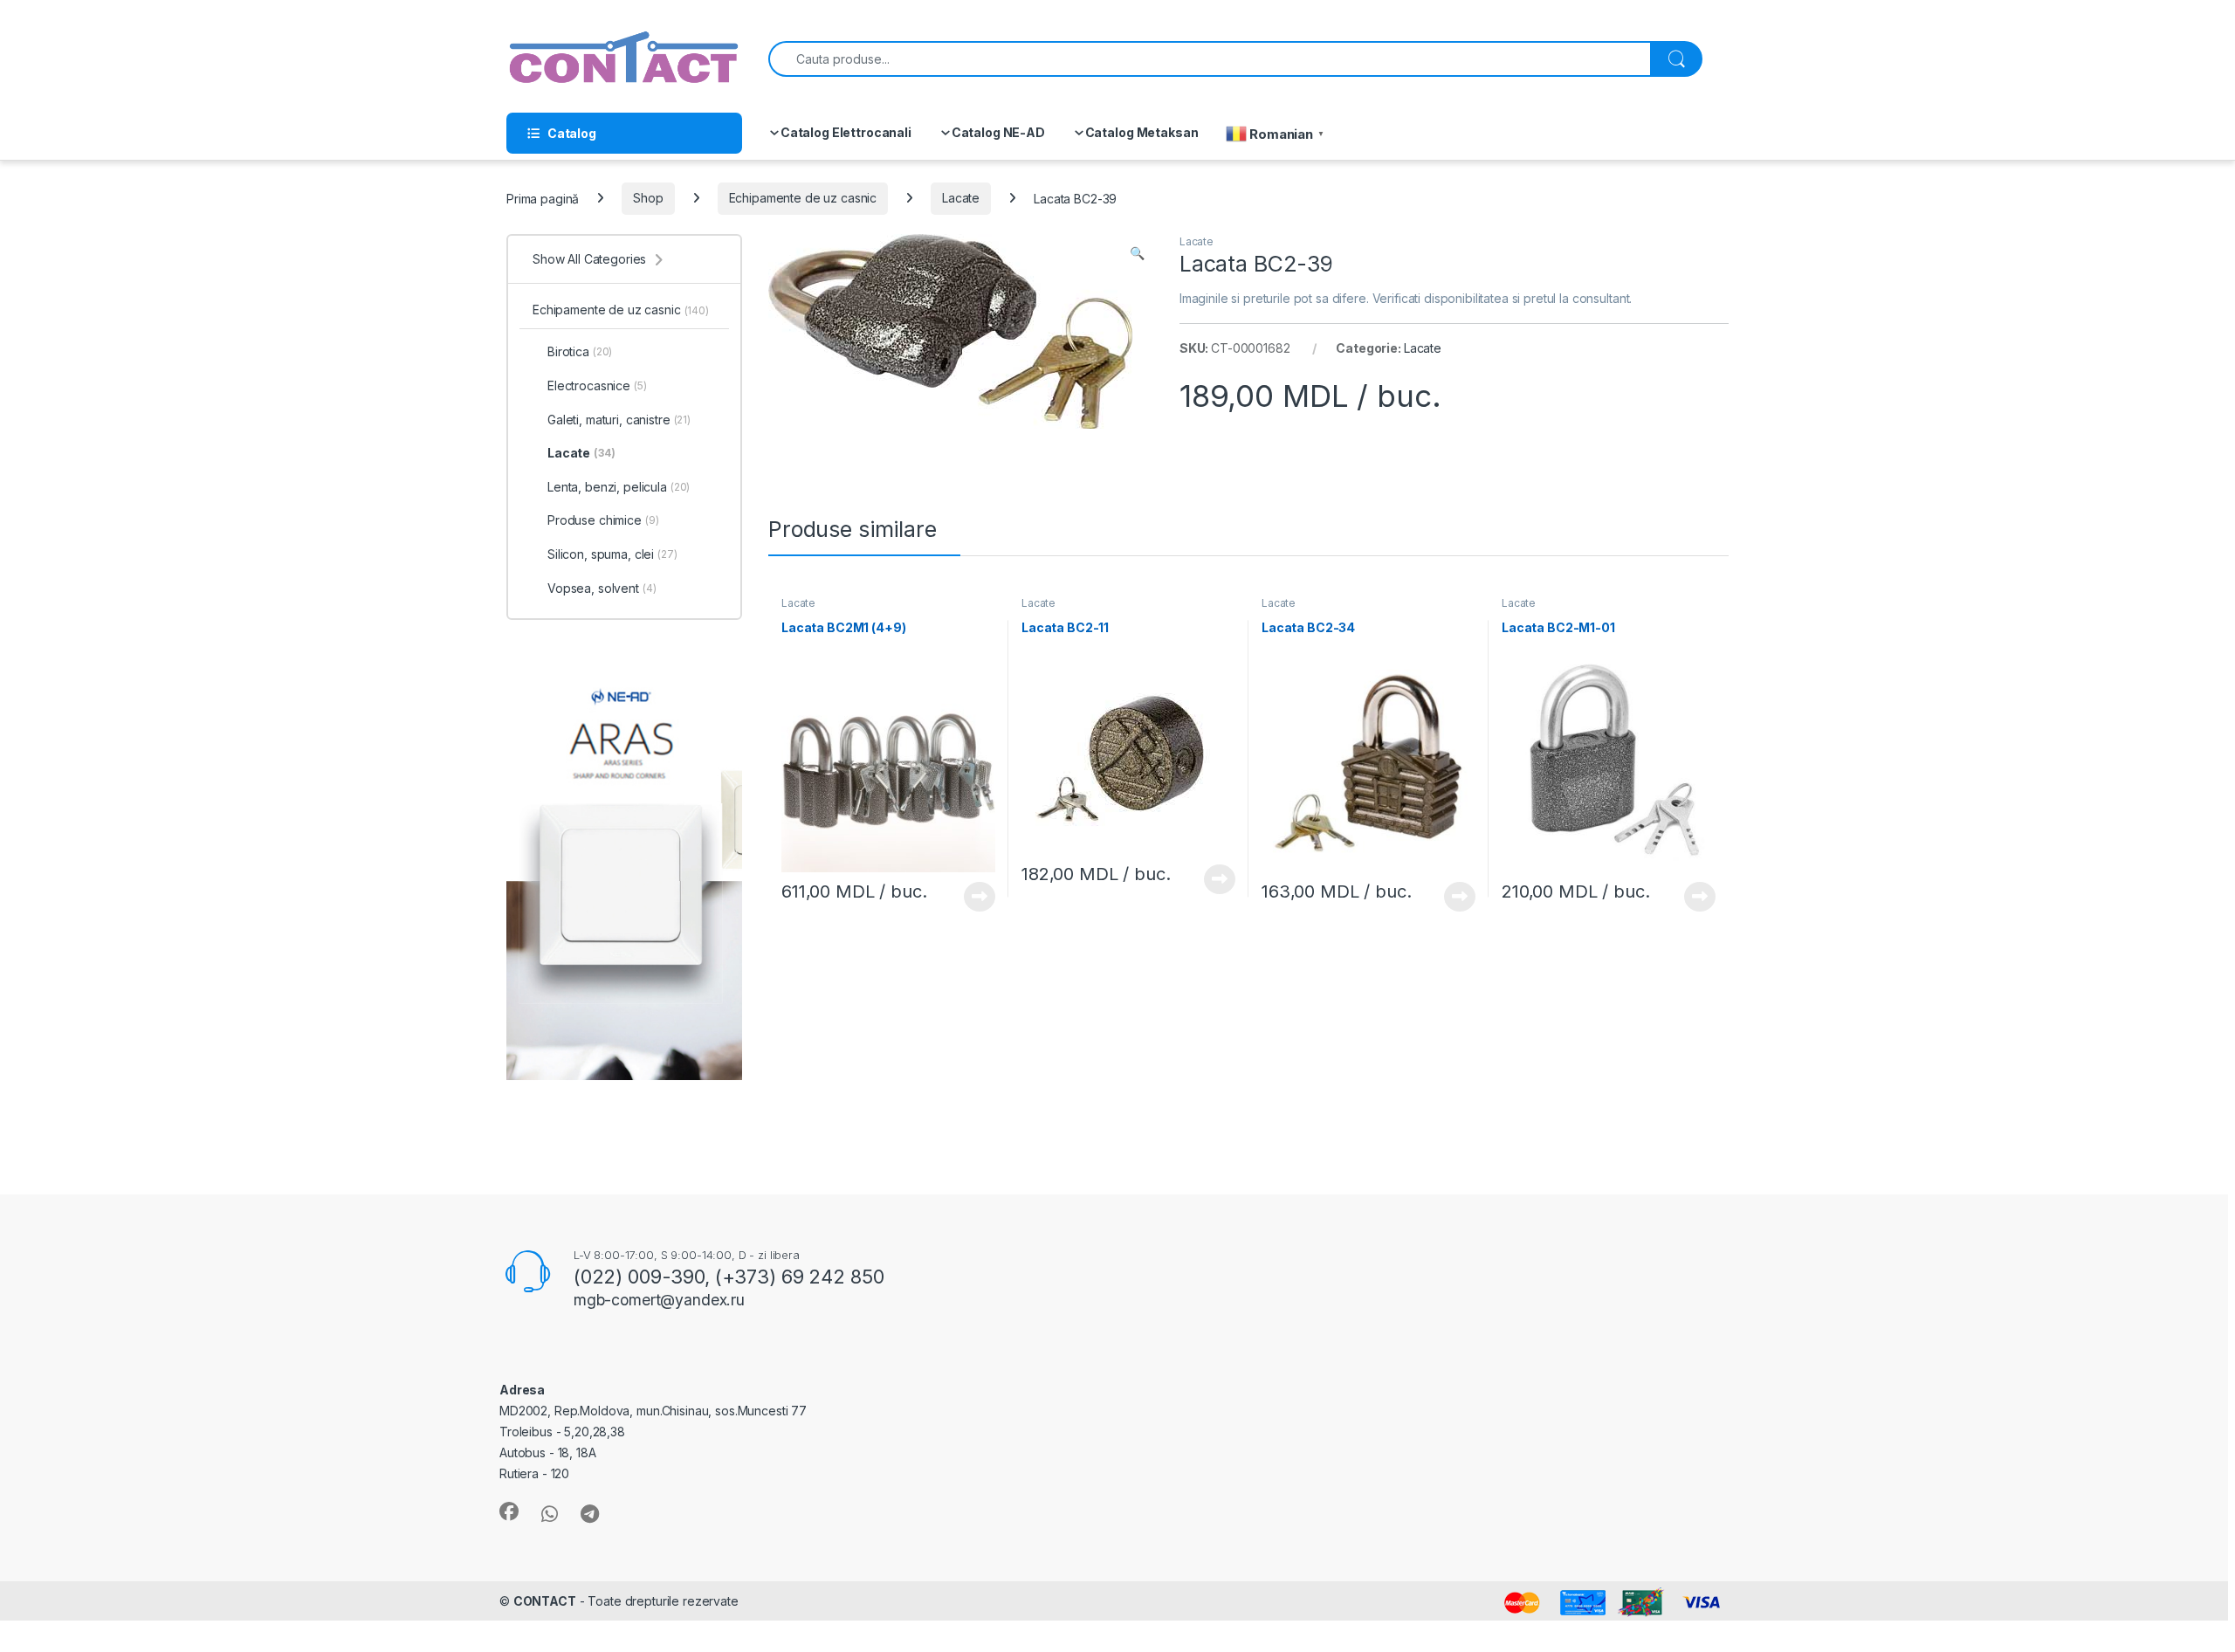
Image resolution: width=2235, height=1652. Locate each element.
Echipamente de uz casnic (803, 198)
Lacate (961, 198)
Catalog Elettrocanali (846, 132)
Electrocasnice (597, 385)
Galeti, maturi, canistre (619, 420)
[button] (1137, 253)
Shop (648, 198)
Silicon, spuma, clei (612, 554)
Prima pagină (543, 198)
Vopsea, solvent (602, 588)
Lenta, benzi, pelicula (619, 487)
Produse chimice (603, 520)
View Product (973, 897)
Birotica (580, 351)
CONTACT (545, 1601)
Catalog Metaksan (1142, 132)
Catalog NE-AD (998, 132)
